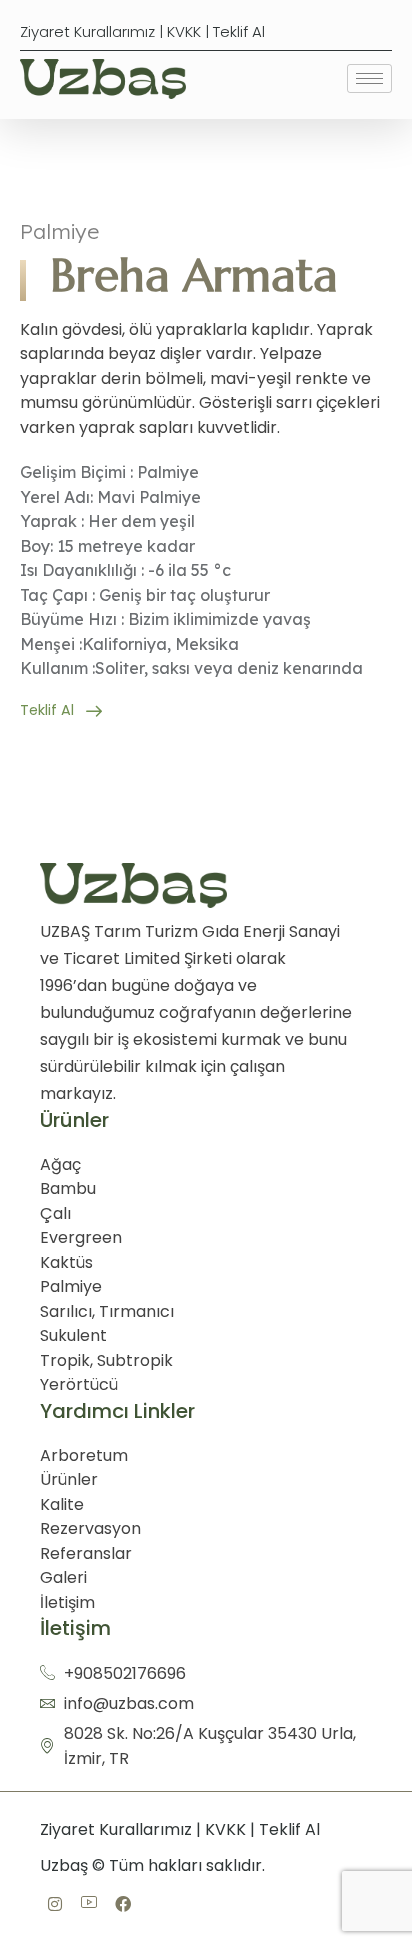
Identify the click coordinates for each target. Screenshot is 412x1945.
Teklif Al (239, 31)
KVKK (184, 31)
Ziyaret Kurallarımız (87, 31)
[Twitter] (123, 1905)
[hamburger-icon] (369, 78)
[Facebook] (55, 1905)
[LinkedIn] (89, 1904)
